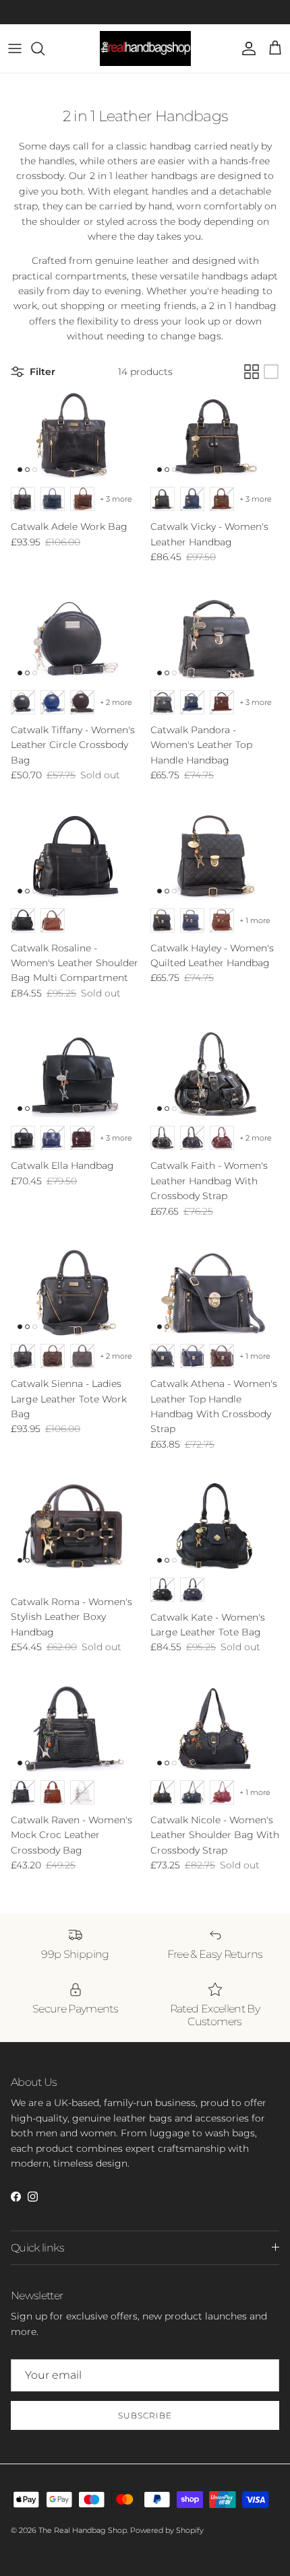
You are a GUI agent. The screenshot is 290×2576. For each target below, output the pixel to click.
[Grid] (252, 372)
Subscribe (145, 2415)
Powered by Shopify (167, 2530)
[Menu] (15, 48)
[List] (271, 372)
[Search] (45, 48)
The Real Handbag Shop (83, 2530)
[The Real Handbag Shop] (145, 48)
